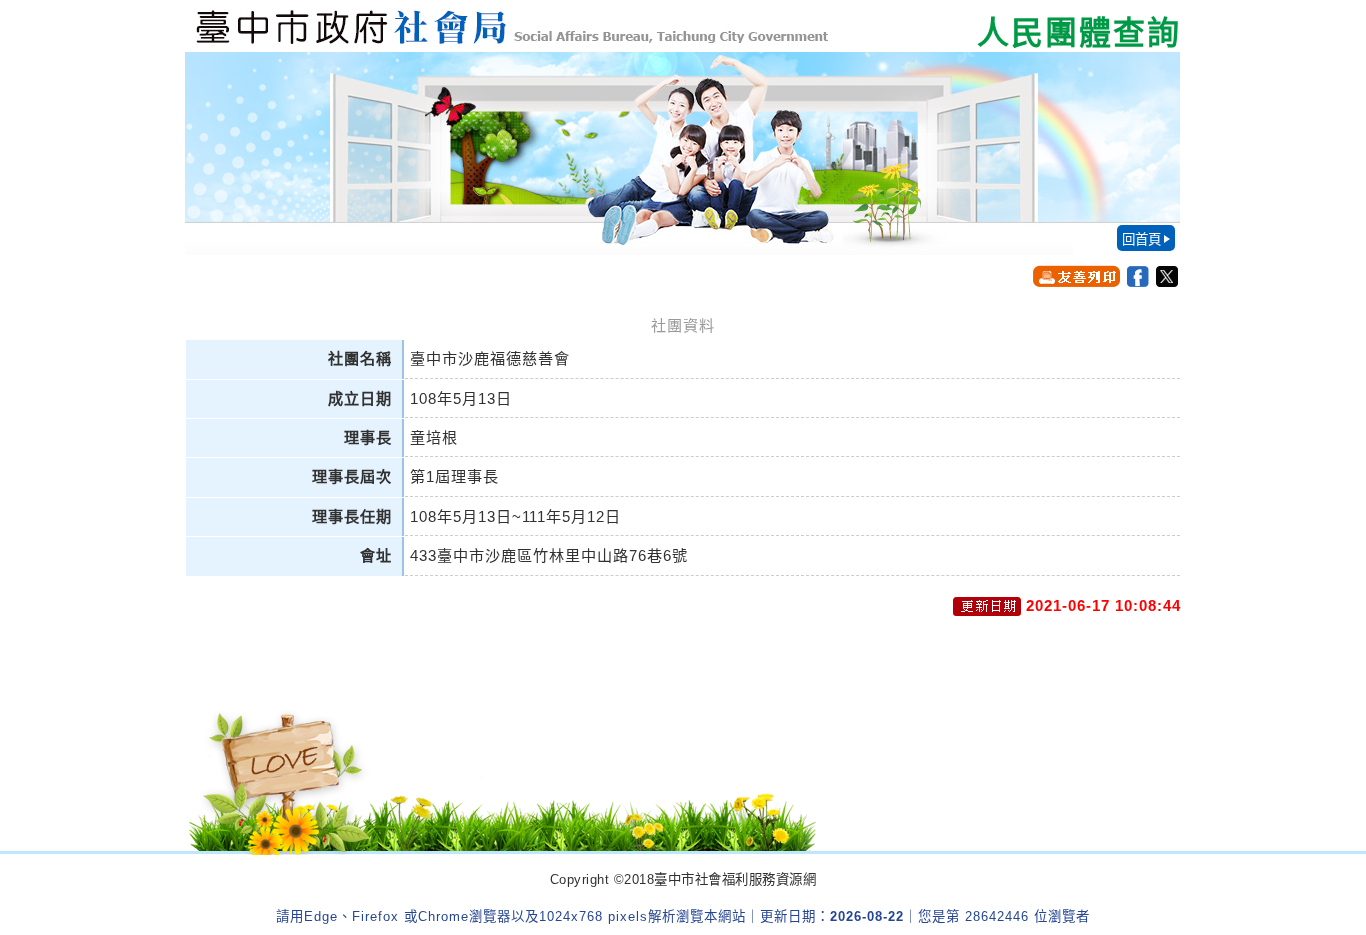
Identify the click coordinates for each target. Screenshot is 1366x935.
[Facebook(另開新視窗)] (1138, 276)
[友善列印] (1076, 276)
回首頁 (1141, 239)
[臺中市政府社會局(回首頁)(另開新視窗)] (683, 26)
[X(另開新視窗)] (1167, 276)
